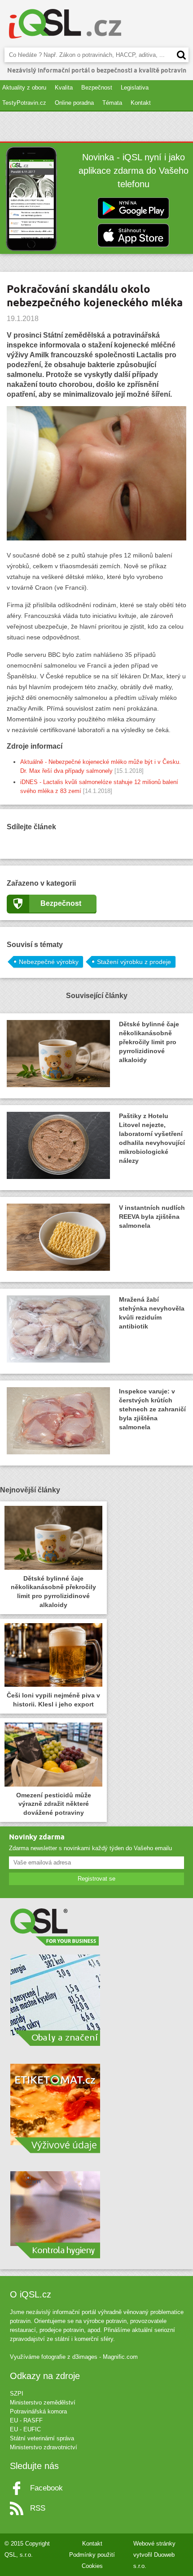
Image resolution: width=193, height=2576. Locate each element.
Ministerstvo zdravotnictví (44, 2447)
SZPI (17, 2394)
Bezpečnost (97, 88)
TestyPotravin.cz (24, 103)
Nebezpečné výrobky (49, 962)
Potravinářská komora (38, 2411)
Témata (112, 103)
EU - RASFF (26, 2420)
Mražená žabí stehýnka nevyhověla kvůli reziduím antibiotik (152, 1313)
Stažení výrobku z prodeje (134, 962)
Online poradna (74, 103)
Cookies (92, 2566)
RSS (38, 2508)
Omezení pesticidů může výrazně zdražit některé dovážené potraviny (54, 1804)
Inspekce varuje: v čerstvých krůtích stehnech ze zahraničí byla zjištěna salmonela (152, 1409)
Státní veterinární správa (42, 2438)
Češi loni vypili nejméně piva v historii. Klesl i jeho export (53, 1700)
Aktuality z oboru (24, 88)
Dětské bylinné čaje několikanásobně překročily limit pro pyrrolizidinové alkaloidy (149, 1042)
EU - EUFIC (25, 2429)
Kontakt (141, 103)
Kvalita (64, 88)
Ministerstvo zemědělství (43, 2402)
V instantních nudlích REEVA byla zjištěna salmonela (152, 1217)
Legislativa (135, 88)
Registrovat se (96, 1879)
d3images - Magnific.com (105, 2357)
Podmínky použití (92, 2555)
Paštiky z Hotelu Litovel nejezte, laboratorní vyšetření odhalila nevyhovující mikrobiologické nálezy (152, 1138)
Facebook (46, 2488)
